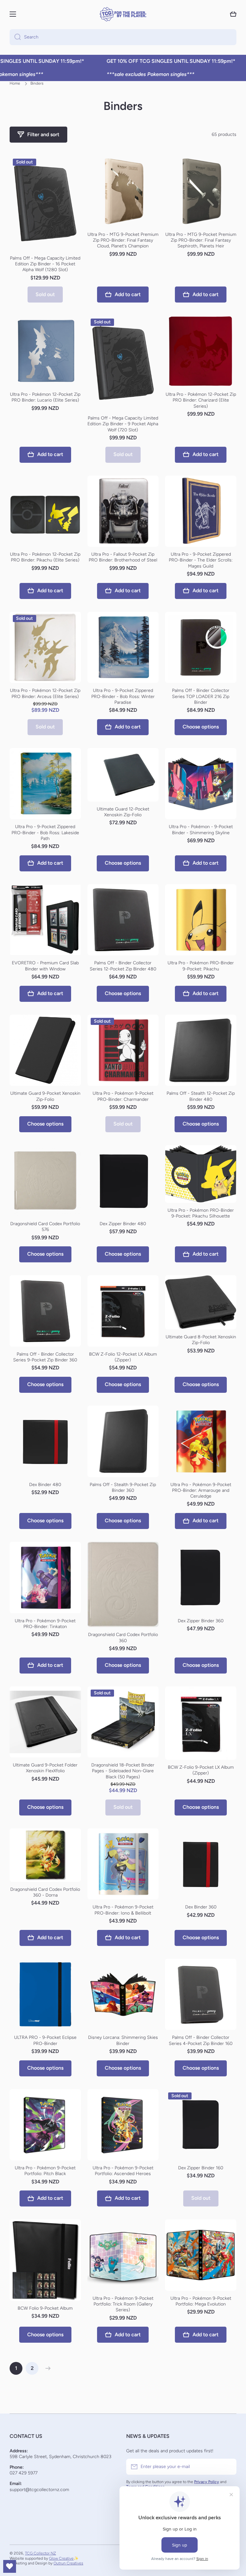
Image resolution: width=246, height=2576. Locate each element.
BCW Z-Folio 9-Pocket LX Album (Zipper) (201, 1770)
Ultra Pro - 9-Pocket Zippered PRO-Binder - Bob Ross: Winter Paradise (123, 696)
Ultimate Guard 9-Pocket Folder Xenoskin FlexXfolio (45, 1768)
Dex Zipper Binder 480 (123, 1224)
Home (15, 83)
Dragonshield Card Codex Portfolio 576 (45, 1227)
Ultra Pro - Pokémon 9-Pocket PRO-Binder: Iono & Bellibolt (123, 1910)
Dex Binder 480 (45, 1485)
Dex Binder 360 (201, 1907)
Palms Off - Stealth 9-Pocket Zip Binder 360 (123, 1487)
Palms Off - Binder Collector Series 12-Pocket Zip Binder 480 (123, 966)
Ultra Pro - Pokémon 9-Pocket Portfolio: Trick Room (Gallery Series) (123, 2304)
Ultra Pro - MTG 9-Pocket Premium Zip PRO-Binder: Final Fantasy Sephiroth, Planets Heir (201, 240)
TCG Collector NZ (41, 2553)
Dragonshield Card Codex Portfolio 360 (123, 1637)
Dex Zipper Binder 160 (201, 2168)
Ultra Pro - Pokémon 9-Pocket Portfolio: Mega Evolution (201, 2301)
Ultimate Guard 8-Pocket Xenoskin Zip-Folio (201, 1340)
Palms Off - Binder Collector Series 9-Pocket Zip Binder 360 (45, 1357)
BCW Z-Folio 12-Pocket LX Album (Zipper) (123, 1357)
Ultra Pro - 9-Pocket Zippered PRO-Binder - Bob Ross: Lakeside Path (45, 832)
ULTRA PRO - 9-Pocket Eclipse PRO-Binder (45, 2040)
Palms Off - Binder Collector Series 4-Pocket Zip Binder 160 (201, 2040)
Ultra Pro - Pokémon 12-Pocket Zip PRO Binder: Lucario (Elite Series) (45, 397)
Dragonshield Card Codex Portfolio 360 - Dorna (45, 1892)
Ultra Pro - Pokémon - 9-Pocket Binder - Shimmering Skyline (201, 830)
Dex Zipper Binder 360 (201, 1621)
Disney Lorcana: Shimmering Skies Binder (123, 2040)
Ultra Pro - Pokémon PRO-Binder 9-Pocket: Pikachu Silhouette (201, 1213)
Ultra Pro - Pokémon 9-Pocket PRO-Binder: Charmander (123, 1096)
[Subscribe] (228, 2467)
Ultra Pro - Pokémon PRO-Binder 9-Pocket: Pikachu (201, 966)
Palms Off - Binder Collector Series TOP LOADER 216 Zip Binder (201, 696)
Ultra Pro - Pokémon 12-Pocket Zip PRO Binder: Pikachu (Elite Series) (45, 557)
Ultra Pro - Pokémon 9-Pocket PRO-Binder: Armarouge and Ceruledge (201, 1490)
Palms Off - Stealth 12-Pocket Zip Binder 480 (201, 1096)
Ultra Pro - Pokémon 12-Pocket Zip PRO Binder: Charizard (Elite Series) (201, 400)
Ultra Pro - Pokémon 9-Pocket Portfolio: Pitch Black (45, 2171)
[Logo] (123, 14)
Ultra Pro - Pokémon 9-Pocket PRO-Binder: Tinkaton (45, 1624)
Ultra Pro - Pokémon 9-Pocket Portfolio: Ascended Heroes (123, 2171)
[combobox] (123, 37)
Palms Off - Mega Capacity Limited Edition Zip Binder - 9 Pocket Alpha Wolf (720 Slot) (123, 424)
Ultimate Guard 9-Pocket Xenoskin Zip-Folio (45, 1096)
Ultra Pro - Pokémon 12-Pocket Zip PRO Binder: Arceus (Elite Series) (45, 693)
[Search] (15, 37)
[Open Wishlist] (10, 2566)
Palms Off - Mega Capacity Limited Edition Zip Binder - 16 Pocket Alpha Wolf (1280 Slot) (45, 264)
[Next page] (46, 2368)
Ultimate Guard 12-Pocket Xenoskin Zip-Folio (123, 812)
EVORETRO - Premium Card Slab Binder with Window (45, 966)
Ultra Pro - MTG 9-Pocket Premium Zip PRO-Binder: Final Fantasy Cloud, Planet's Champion (123, 240)
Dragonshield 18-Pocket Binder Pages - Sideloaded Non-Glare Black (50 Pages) (123, 1771)
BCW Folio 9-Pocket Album (45, 2308)
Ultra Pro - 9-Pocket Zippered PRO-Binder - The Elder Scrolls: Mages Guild (201, 560)
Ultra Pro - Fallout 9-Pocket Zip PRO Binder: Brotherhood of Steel (123, 557)
